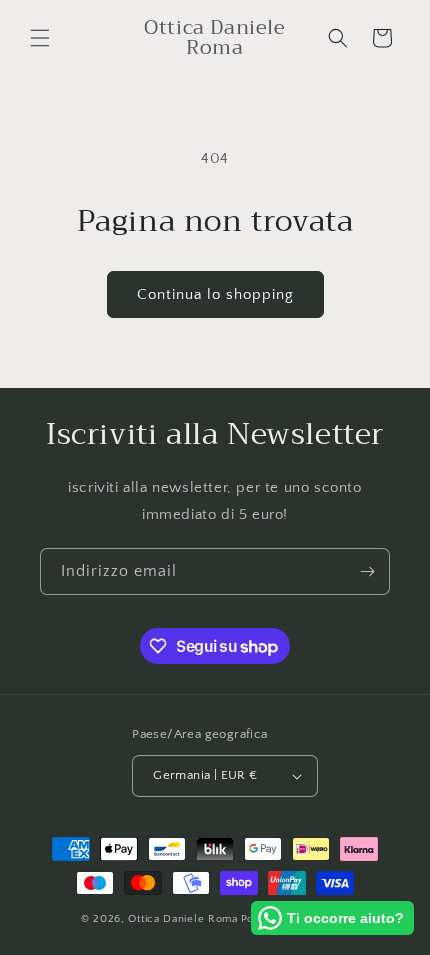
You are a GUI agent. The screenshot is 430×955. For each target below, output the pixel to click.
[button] (40, 38)
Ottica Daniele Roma (182, 919)
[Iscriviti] (367, 571)
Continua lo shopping (215, 294)
